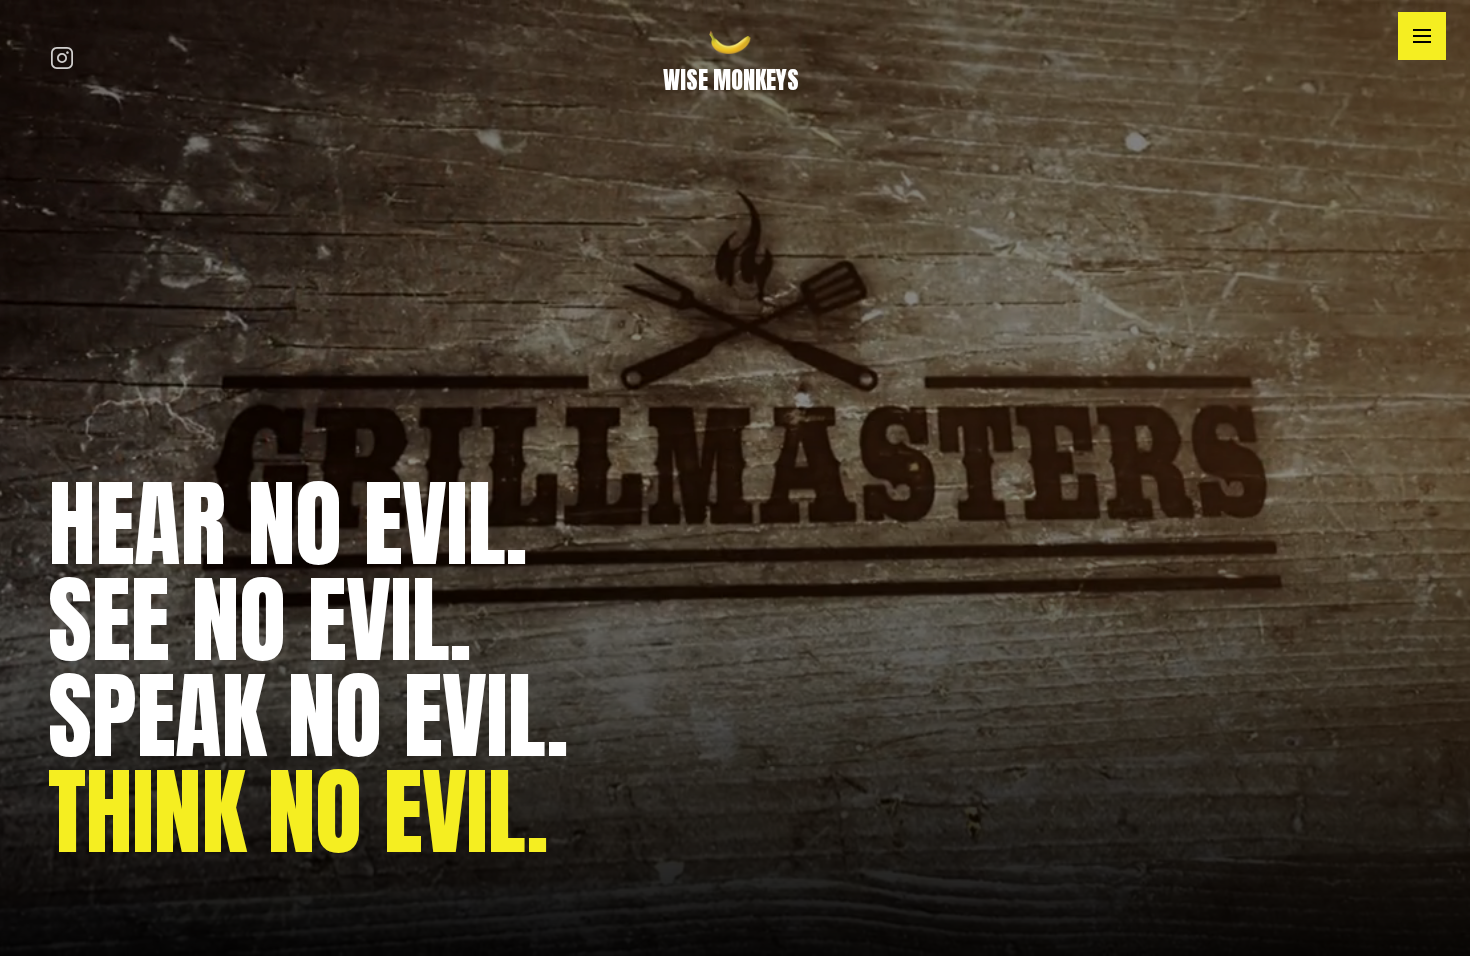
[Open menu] (1422, 36)
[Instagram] (62, 60)
